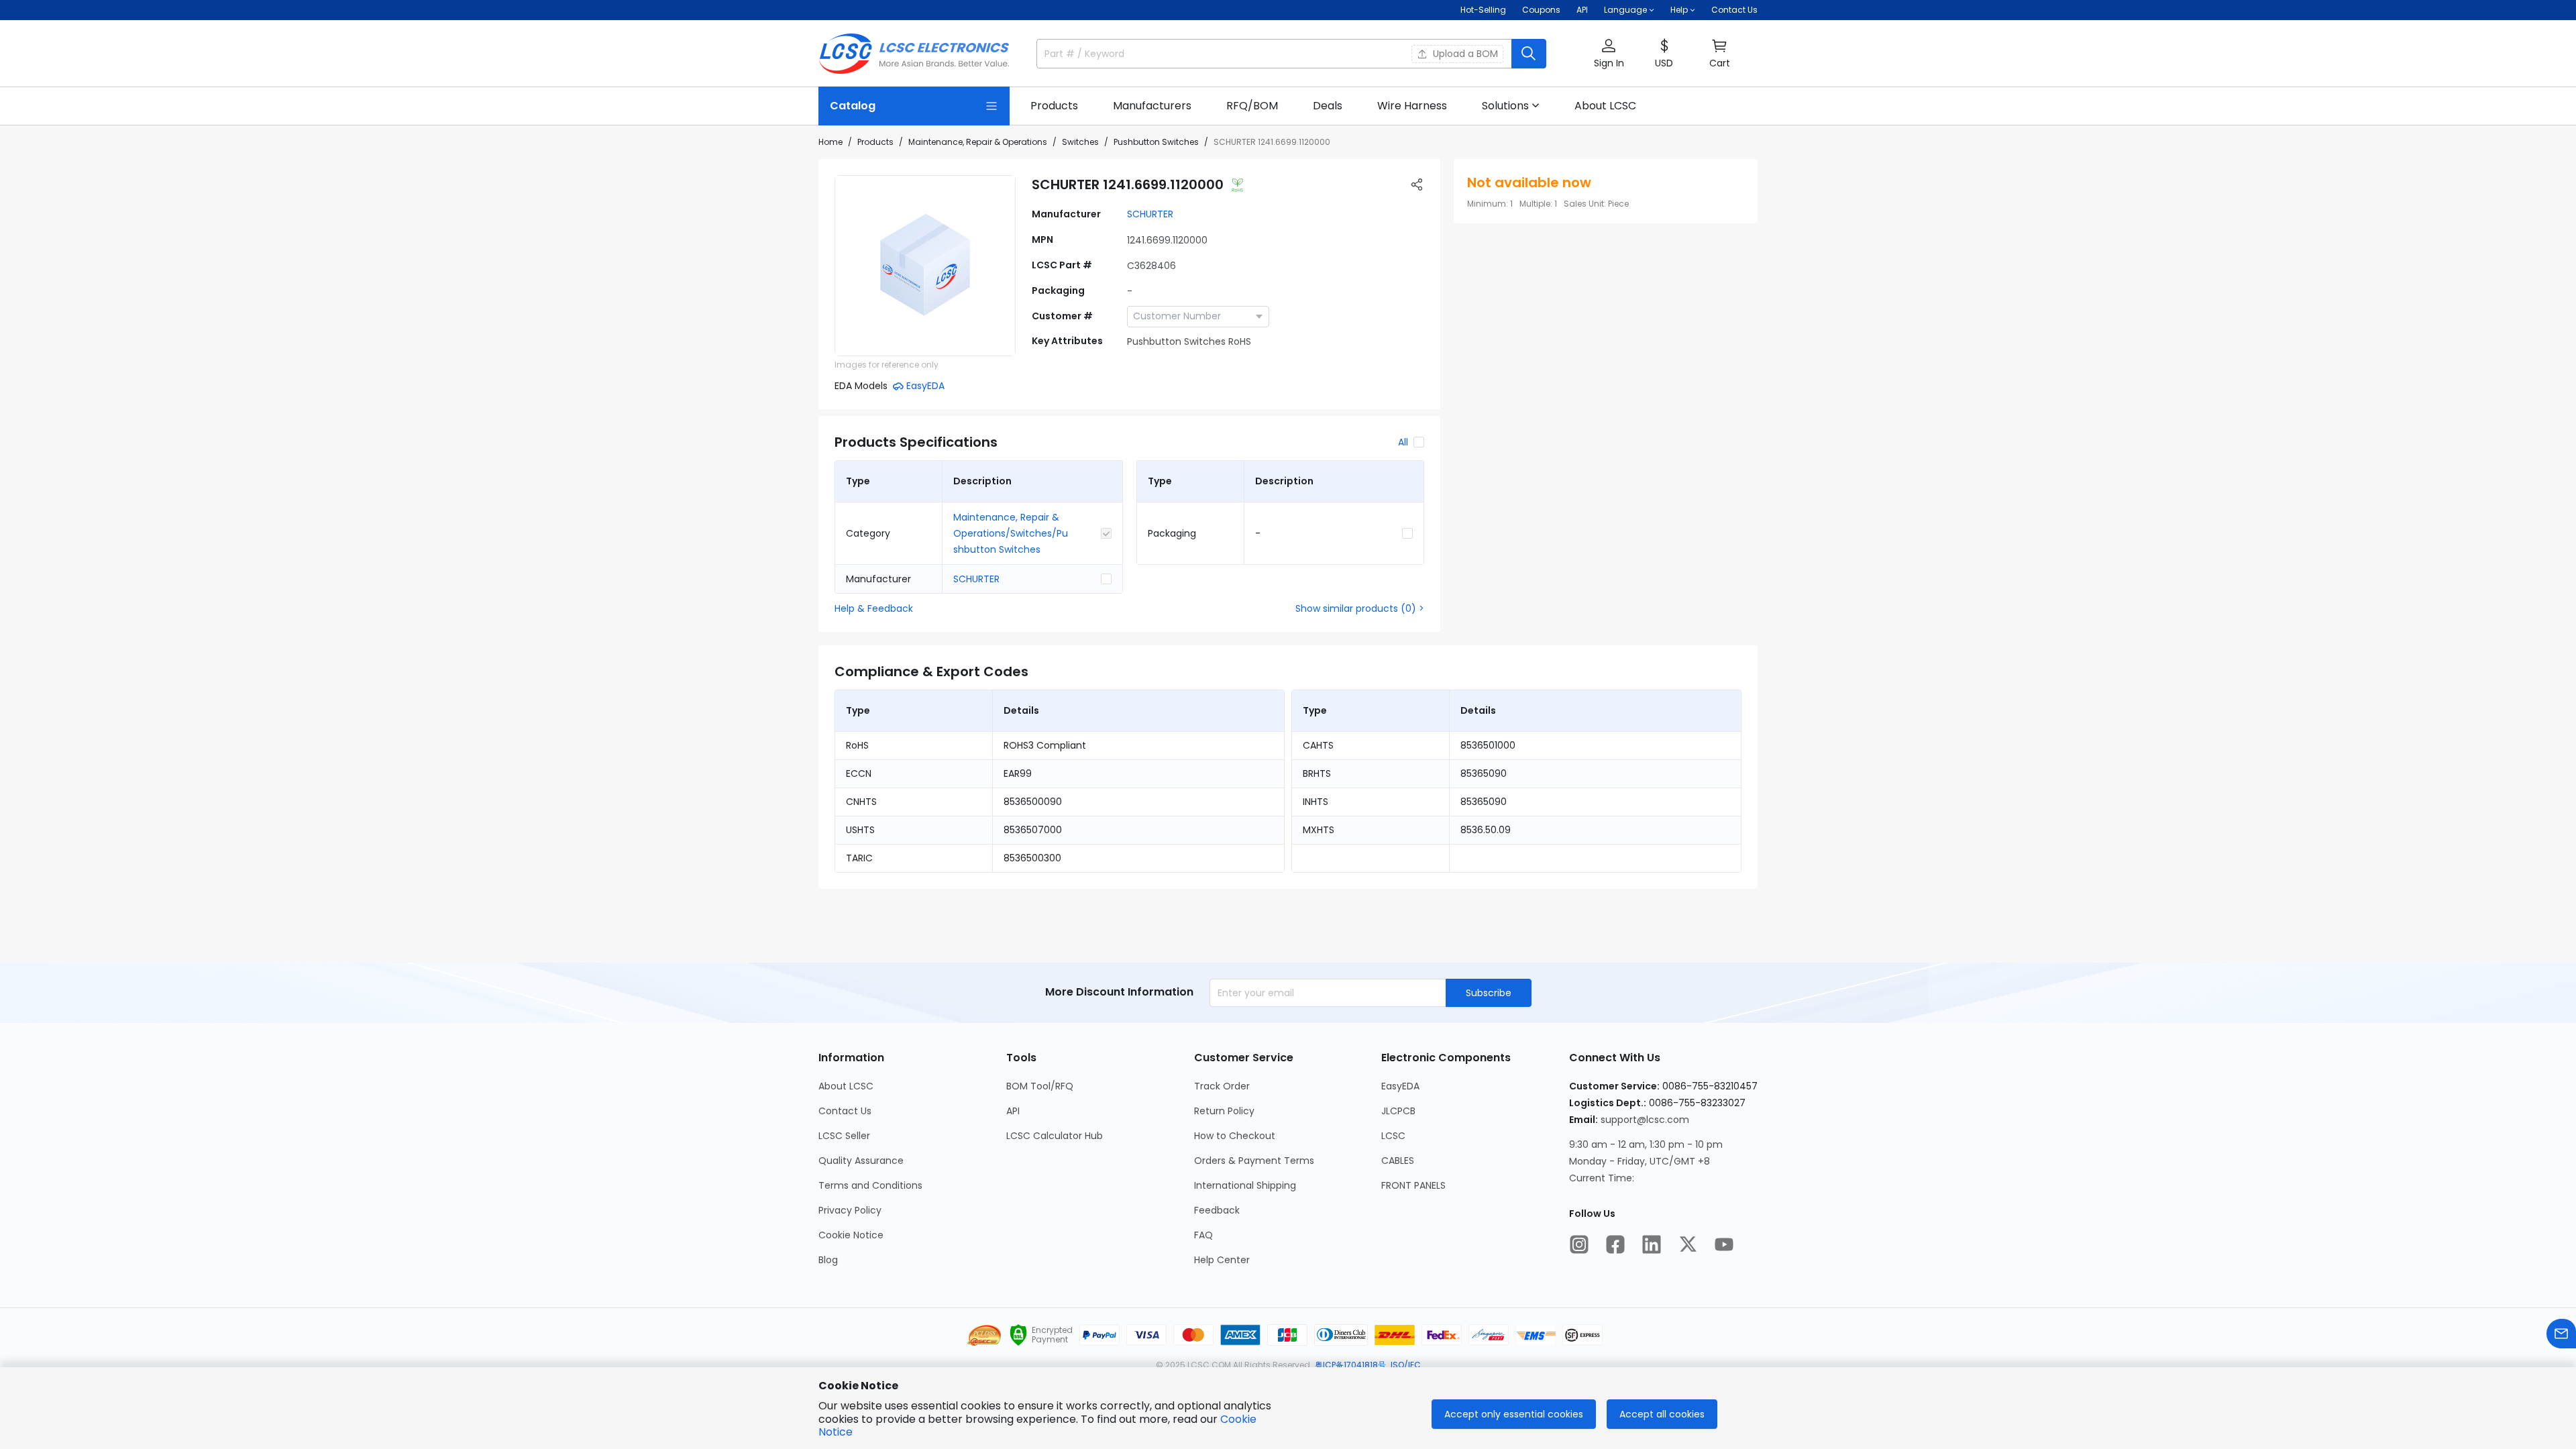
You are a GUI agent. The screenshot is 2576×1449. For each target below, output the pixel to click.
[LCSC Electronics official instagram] (1579, 1244)
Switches (1080, 142)
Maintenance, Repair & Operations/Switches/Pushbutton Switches (1011, 533)
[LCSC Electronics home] (914, 54)
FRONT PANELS (1413, 1185)
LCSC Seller (844, 1136)
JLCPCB (1398, 1111)
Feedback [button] (1217, 1210)
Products (875, 142)
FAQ (1203, 1235)
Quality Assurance (861, 1161)
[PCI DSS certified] (984, 1335)
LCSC (1393, 1136)
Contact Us (1734, 10)
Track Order (1222, 1086)
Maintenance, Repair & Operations (978, 142)
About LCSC (846, 1086)
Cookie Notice (851, 1235)
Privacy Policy (850, 1210)
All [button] (1403, 442)
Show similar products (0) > (1360, 608)
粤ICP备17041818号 (1350, 1365)
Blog (828, 1260)
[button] (1609, 54)
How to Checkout (1235, 1136)
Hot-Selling (1483, 10)
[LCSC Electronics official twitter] (1688, 1244)
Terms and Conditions (870, 1185)
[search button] (1529, 54)
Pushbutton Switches (1156, 142)
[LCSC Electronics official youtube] (1724, 1244)
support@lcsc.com (1645, 1120)
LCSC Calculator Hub (1055, 1136)
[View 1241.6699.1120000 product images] (925, 266)
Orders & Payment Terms (1254, 1161)
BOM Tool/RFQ (1040, 1086)
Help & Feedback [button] (874, 608)
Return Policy (1224, 1111)
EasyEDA (1400, 1086)
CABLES (1398, 1161)
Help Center (1222, 1260)
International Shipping (1245, 1185)
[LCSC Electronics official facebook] (1615, 1244)
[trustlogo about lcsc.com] (1018, 1335)
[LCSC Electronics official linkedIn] (1652, 1244)
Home (830, 142)
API (1582, 10)
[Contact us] (2561, 1334)
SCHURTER (1150, 214)
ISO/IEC (1406, 1365)
